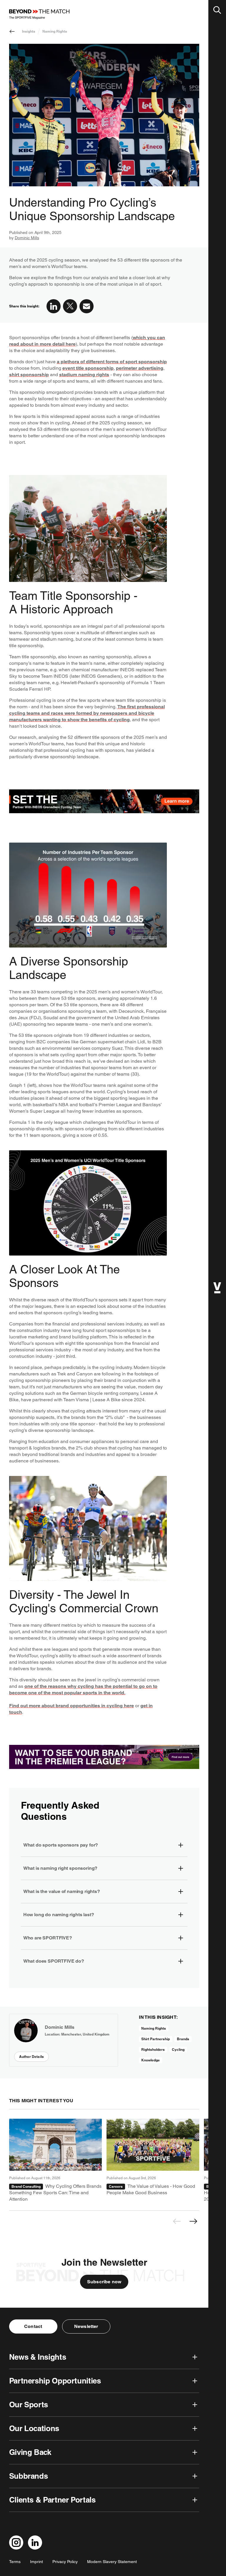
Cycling (178, 2049)
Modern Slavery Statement (112, 2562)
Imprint (36, 2562)
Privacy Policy (65, 2562)
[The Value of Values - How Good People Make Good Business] (153, 2161)
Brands (183, 2039)
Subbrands (29, 2476)
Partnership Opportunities (55, 2381)
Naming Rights (55, 31)
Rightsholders (153, 2049)
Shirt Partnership (156, 2039)
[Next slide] (193, 2221)
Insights (29, 31)
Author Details (31, 2057)
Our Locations (34, 2428)
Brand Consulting (26, 2186)
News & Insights (38, 2357)
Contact (33, 2326)
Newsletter (86, 2326)
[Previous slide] (177, 2221)
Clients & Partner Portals (52, 2500)
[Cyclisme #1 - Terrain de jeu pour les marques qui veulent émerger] (55, 2161)
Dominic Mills (27, 238)
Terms (15, 2562)
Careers (116, 2186)
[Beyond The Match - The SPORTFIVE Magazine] (39, 14)
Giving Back (30, 2452)
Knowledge (151, 2060)
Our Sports (29, 2405)
